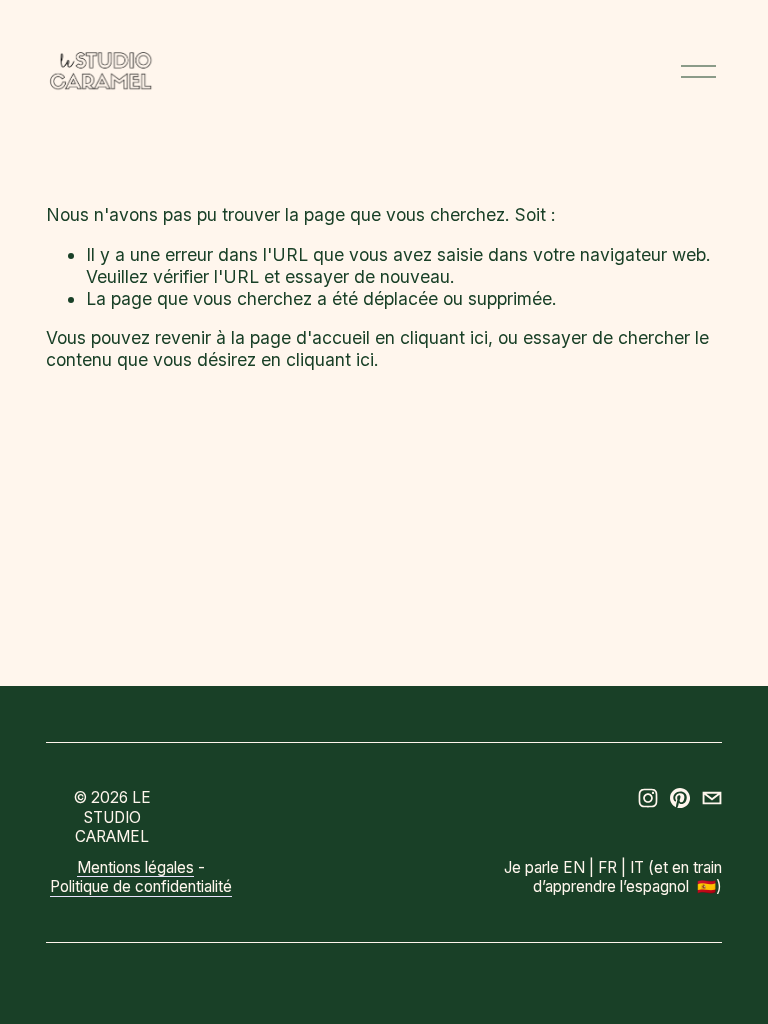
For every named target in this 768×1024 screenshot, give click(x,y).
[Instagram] (648, 798)
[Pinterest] (680, 798)
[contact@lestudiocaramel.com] (712, 798)
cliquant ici (444, 337)
